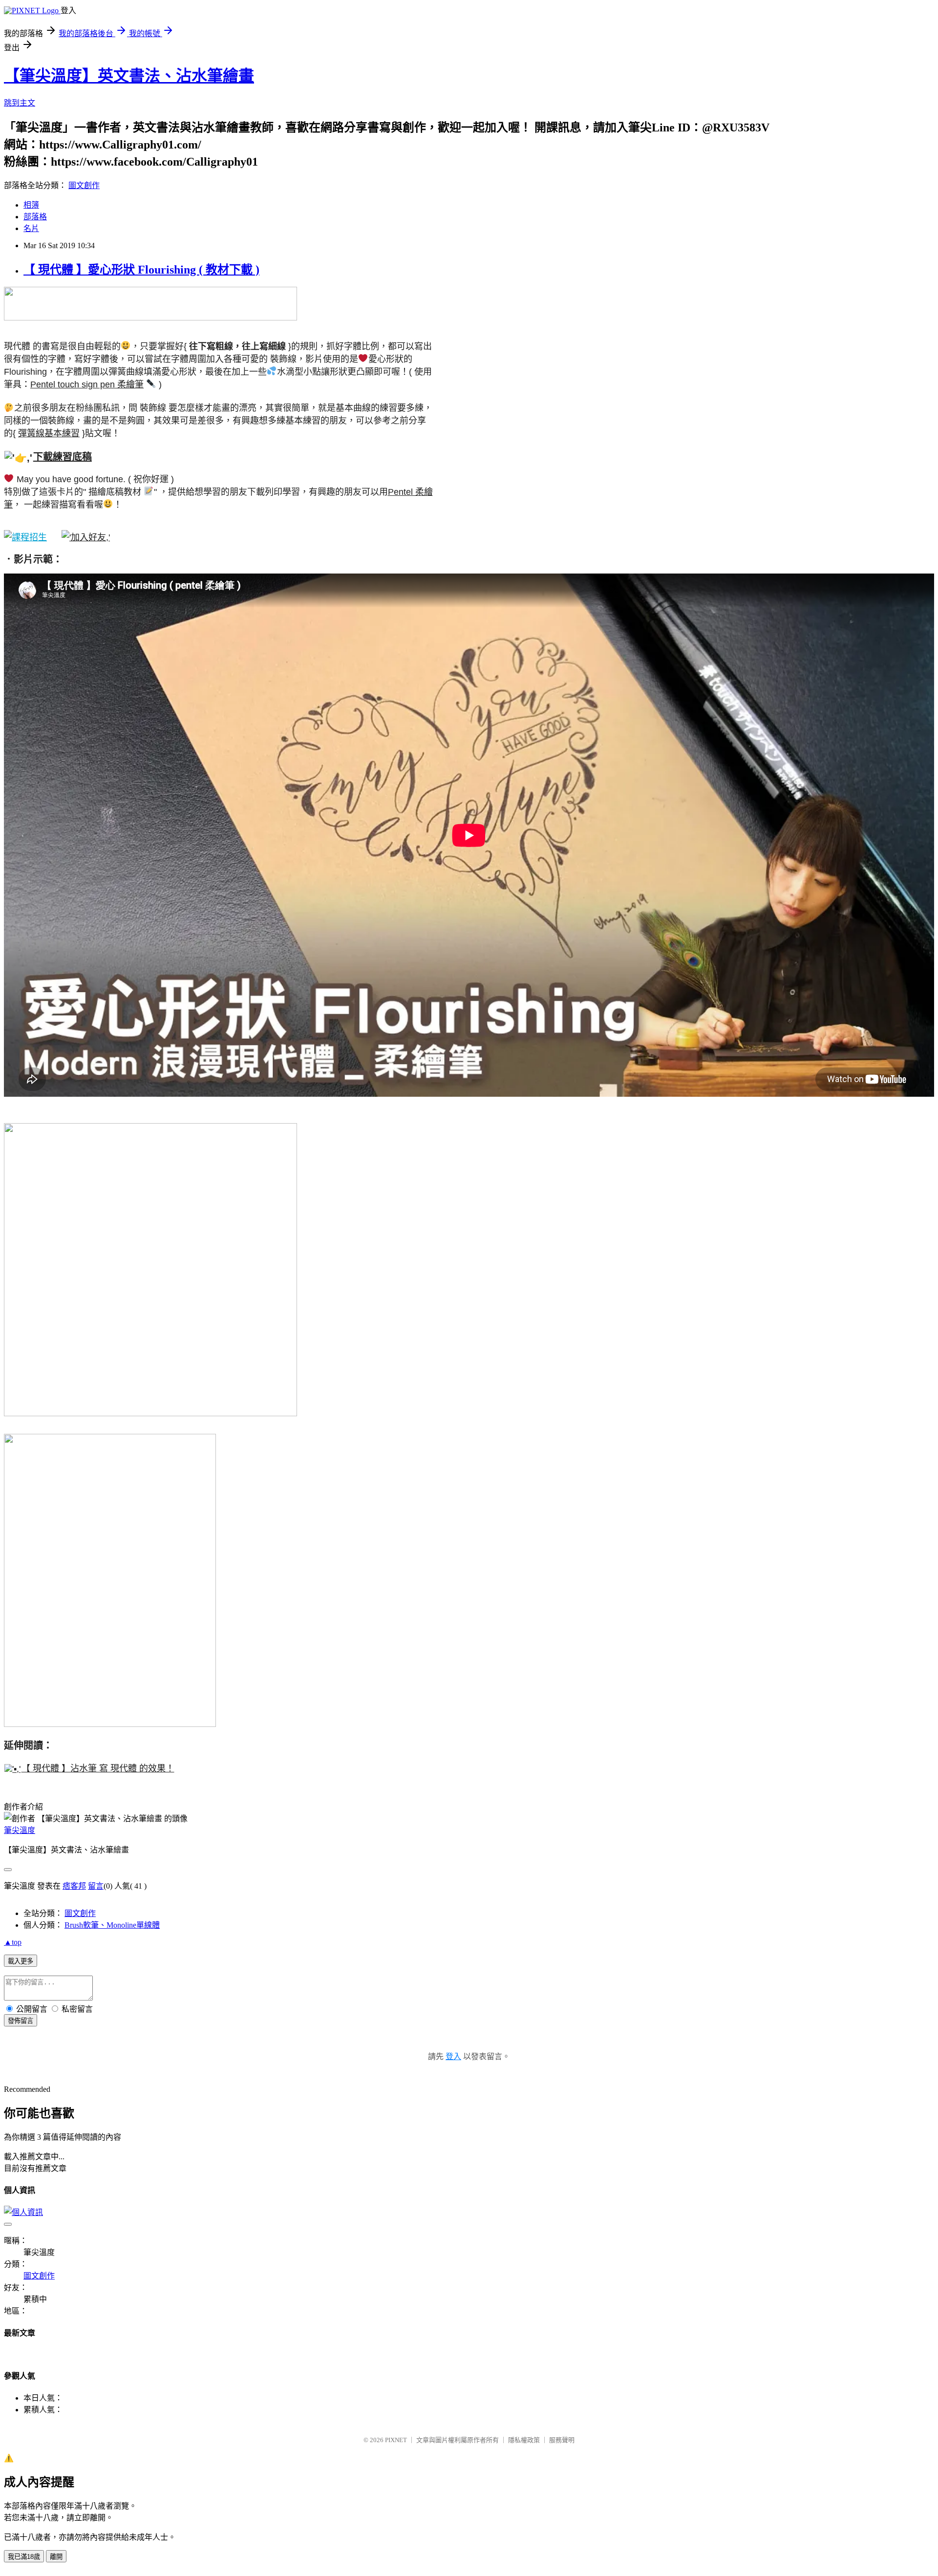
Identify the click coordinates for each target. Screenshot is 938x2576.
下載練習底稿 (63, 457)
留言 (96, 1886)
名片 (31, 228)
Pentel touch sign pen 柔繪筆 (87, 384)
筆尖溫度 (20, 1830)
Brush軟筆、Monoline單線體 (112, 1925)
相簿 (31, 205)
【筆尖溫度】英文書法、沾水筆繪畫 (129, 76)
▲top (13, 1942)
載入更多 (21, 1961)
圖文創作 (84, 185)
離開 (56, 2557)
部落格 (35, 217)
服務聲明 (562, 2440)
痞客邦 (74, 1886)
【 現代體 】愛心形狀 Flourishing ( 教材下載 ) (141, 270)
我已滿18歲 (24, 2557)
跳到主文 (20, 103)
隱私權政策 (524, 2440)
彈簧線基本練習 (49, 433)
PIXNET (396, 2440)
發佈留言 (21, 2021)
